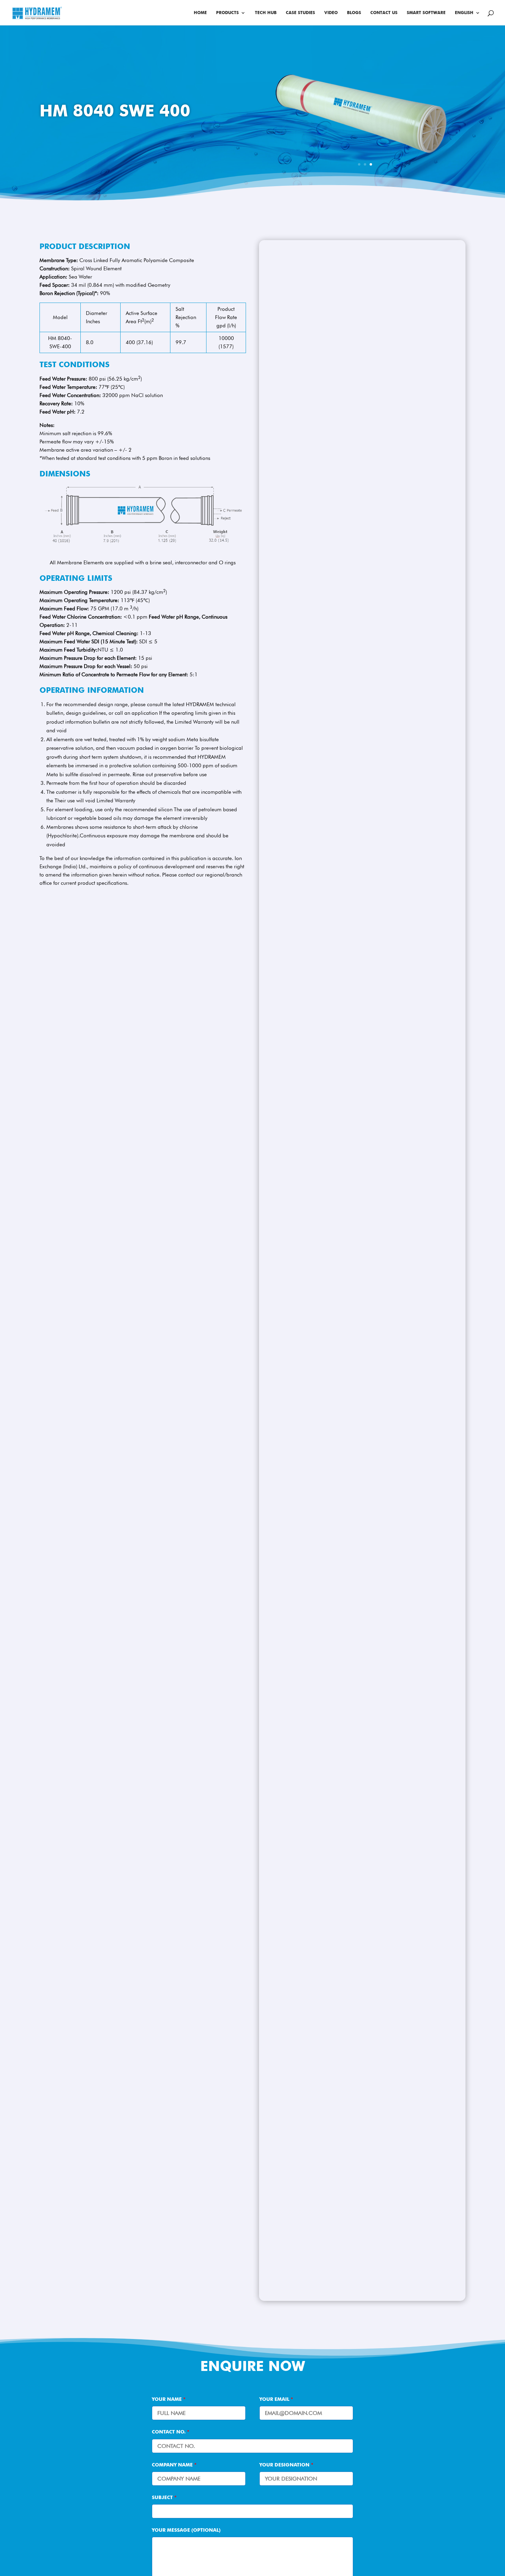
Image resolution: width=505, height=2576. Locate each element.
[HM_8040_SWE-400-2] (365, 177)
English (464, 13)
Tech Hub (266, 13)
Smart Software (426, 13)
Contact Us (384, 13)
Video (331, 13)
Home (200, 13)
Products (227, 13)
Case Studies (300, 13)
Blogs (354, 13)
